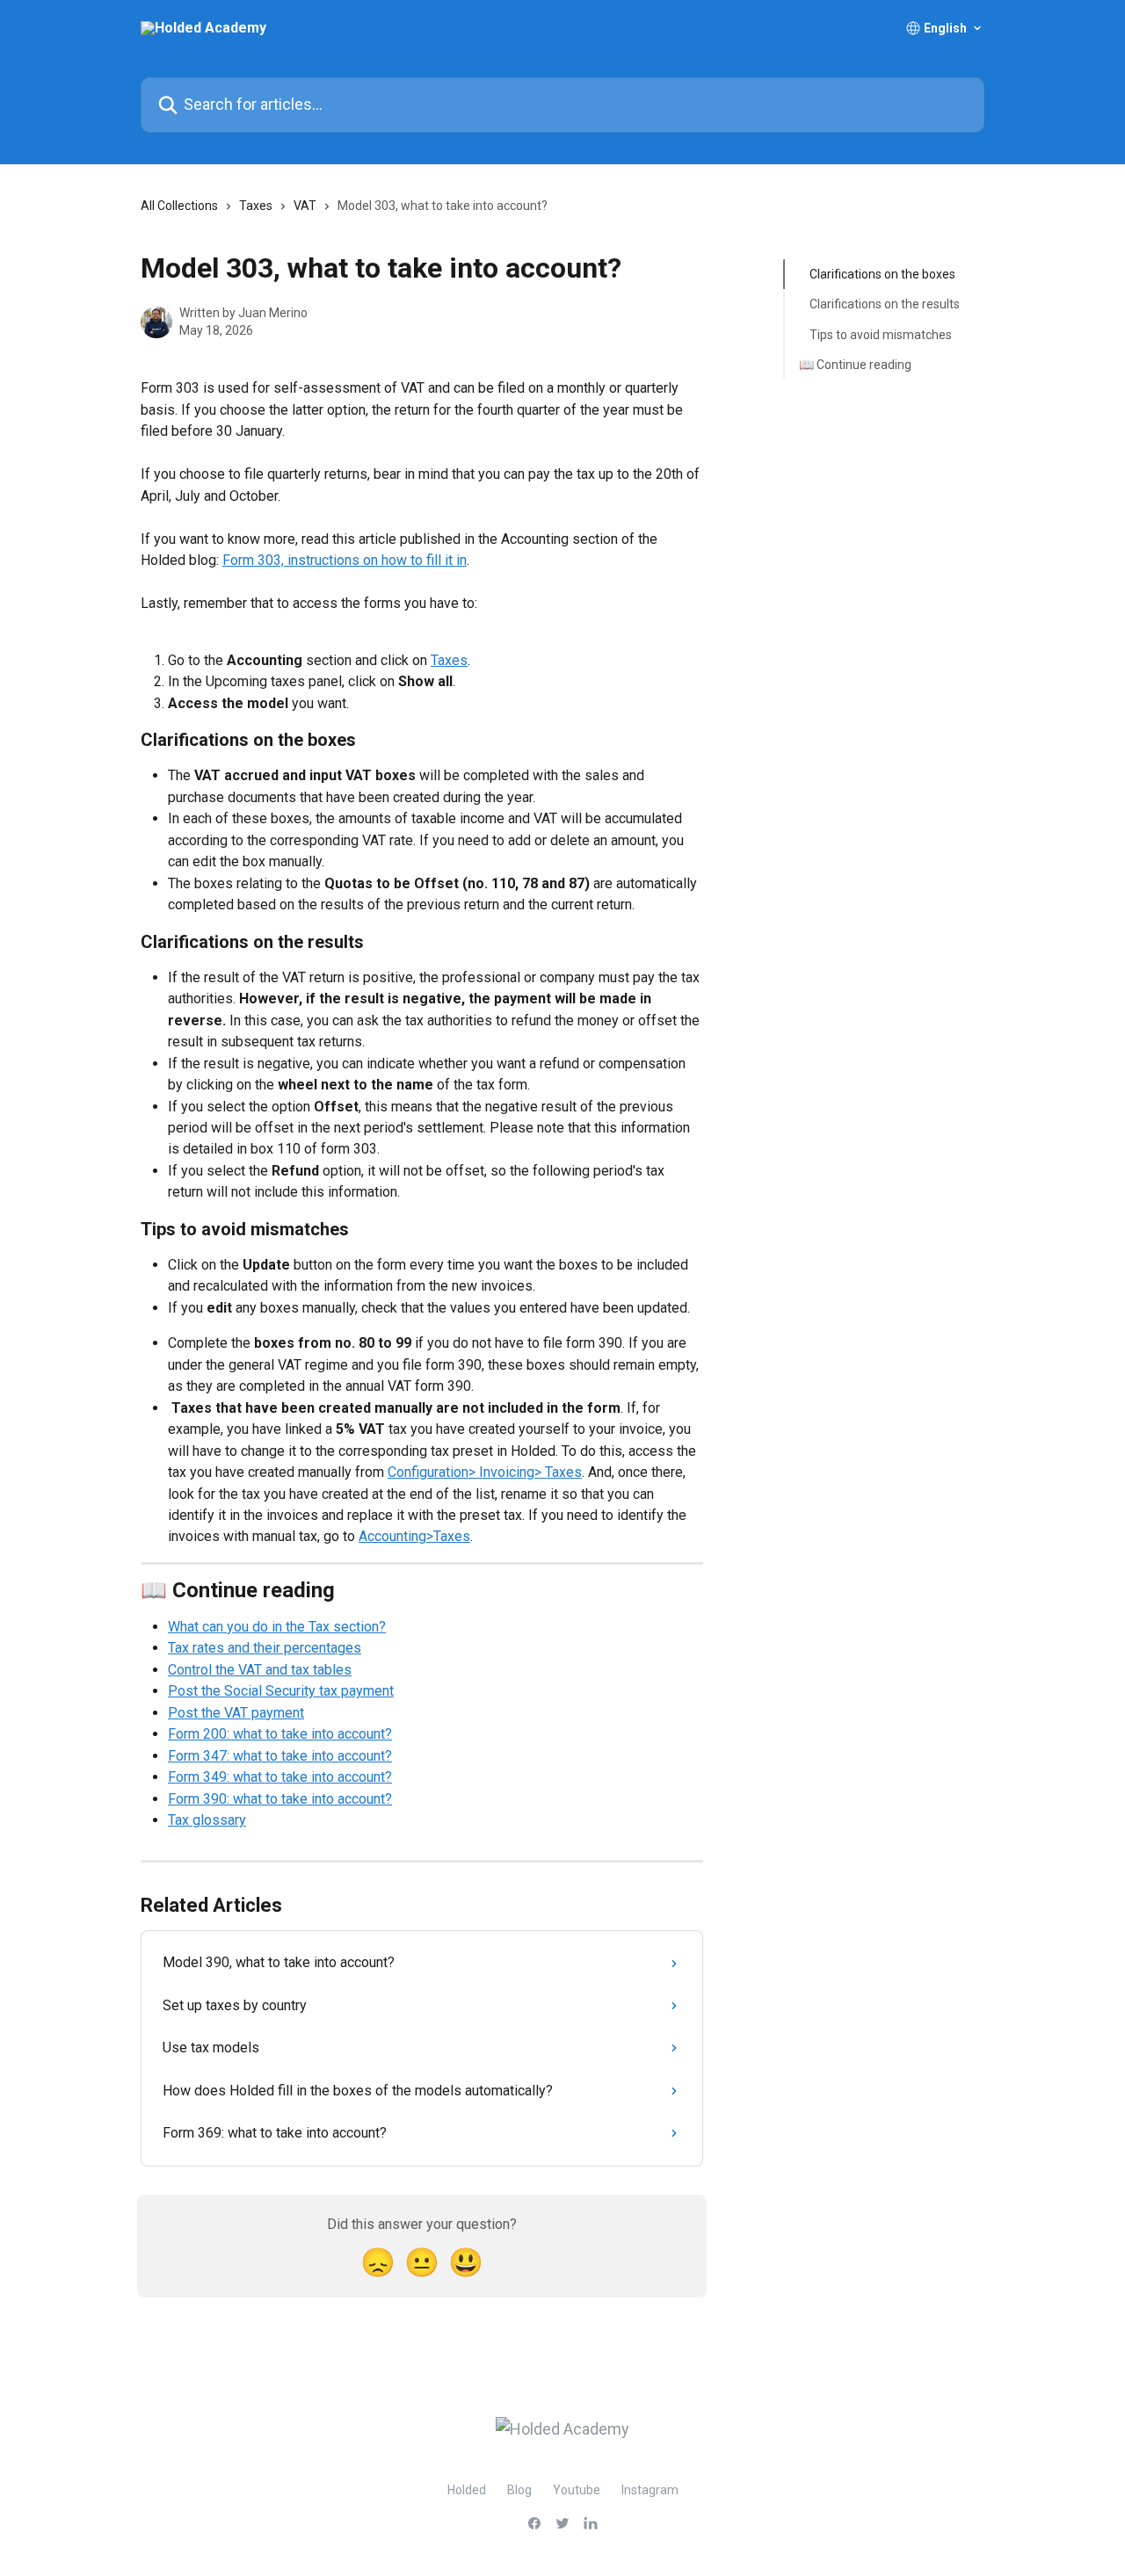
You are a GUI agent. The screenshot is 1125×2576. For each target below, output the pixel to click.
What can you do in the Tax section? (277, 1627)
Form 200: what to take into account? (280, 1734)
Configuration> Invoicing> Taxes (485, 1472)
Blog (519, 2490)
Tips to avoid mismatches (881, 335)
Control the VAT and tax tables (260, 1670)
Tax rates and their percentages (265, 1648)
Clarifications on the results (885, 304)
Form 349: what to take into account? (280, 1777)
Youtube (577, 2490)
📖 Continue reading (855, 365)
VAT (305, 206)
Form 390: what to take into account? (280, 1799)
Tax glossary (207, 1820)
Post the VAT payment (236, 1713)
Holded (467, 2490)
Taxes (256, 206)
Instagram (650, 2490)
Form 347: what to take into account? (280, 1756)
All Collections (179, 206)
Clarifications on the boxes (882, 274)
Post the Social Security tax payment (281, 1691)
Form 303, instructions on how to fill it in (345, 560)
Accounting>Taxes (414, 1536)
